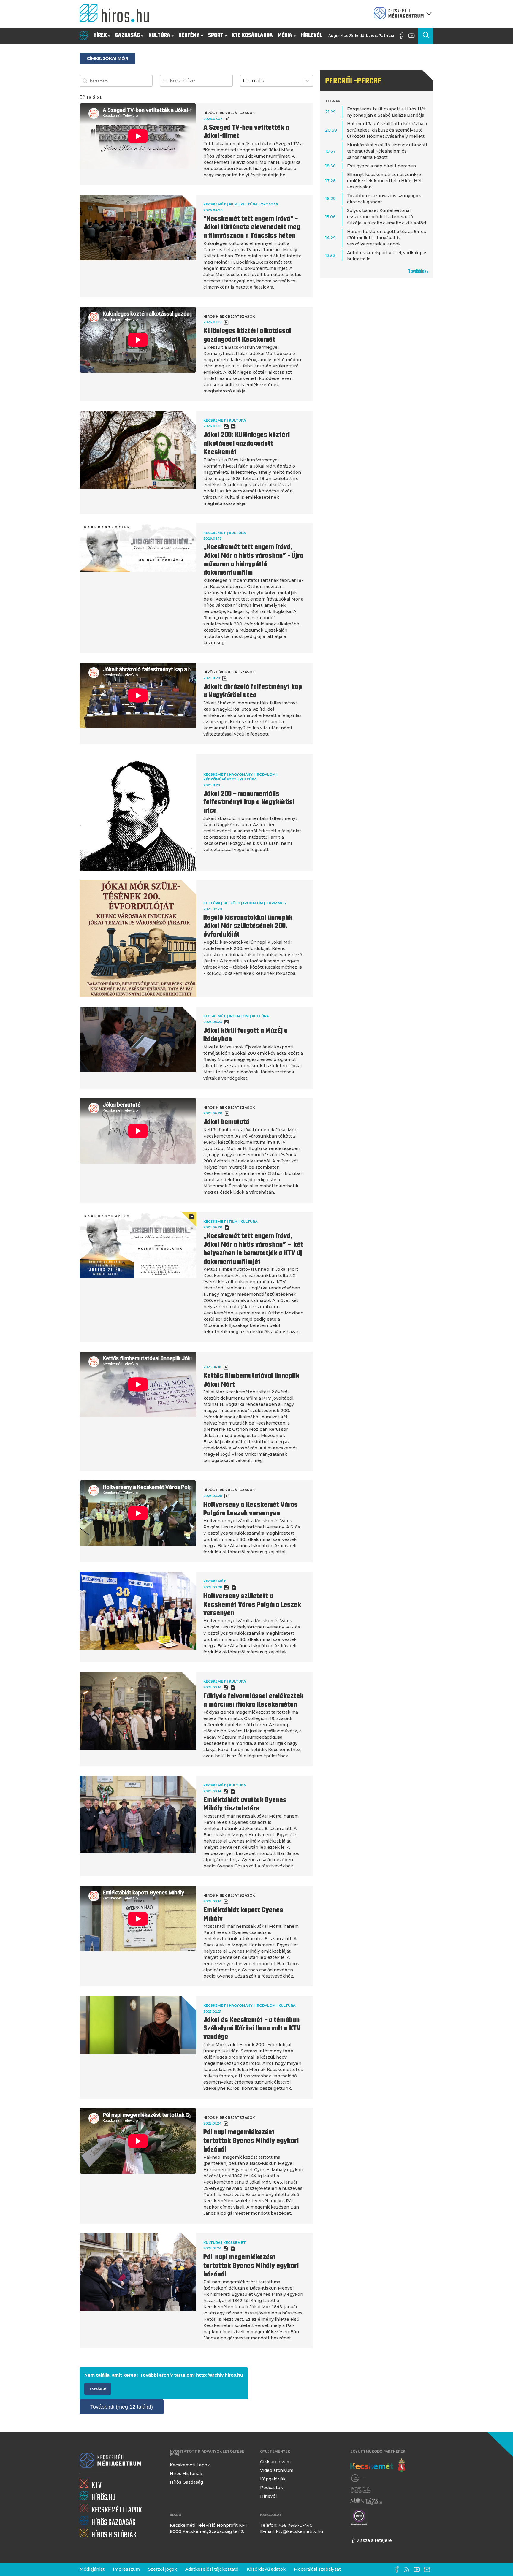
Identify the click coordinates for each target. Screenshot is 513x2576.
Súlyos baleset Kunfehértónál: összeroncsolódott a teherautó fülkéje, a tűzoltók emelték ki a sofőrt (387, 217)
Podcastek (271, 2488)
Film (233, 204)
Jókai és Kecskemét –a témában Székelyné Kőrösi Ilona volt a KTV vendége (252, 2029)
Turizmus (276, 903)
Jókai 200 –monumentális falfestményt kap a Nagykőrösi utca (249, 803)
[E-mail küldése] (428, 2569)
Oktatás (269, 204)
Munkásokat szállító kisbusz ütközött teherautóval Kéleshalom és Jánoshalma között (387, 151)
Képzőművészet (220, 779)
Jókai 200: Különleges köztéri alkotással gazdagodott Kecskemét (247, 444)
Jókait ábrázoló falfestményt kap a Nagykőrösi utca (253, 691)
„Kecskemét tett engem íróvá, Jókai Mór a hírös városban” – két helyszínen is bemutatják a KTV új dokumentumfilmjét (253, 1249)
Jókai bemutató (226, 1122)
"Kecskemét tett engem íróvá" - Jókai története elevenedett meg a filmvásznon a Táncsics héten (252, 228)
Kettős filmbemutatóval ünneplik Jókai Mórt (251, 1380)
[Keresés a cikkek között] (426, 36)
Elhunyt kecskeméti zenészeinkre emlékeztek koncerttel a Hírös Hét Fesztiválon (384, 181)
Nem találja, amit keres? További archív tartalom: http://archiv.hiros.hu (164, 2375)
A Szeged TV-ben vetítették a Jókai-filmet (246, 132)
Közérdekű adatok (266, 2569)
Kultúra (159, 35)
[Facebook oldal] (403, 36)
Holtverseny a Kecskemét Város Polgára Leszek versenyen (251, 1509)
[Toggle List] (307, 81)
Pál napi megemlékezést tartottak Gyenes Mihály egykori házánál (251, 2141)
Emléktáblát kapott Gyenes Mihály (243, 1915)
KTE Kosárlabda (252, 35)
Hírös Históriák (186, 2474)
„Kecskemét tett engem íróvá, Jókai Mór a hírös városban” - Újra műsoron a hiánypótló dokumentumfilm (253, 560)
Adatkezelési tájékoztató (212, 2569)
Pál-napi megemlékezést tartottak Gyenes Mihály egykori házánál (251, 2266)
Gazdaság (128, 35)
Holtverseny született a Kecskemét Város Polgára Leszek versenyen (252, 1605)
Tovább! (98, 2389)
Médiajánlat (92, 2569)
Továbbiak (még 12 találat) (122, 2407)
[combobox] (271, 81)
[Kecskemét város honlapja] (378, 2465)
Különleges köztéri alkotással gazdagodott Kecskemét (247, 336)
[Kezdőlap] (117, 14)
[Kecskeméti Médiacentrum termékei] (401, 14)
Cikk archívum (275, 2462)
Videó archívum (277, 2470)
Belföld (232, 903)
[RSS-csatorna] (408, 2569)
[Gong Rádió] (359, 2478)
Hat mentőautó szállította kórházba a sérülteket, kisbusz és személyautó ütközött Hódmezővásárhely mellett (387, 130)
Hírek (100, 35)
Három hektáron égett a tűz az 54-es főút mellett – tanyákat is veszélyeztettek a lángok (387, 238)
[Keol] (361, 2490)
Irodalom (266, 774)
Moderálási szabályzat (317, 2569)
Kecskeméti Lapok (190, 2465)
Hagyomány (241, 774)
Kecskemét (215, 204)
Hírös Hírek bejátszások (229, 113)
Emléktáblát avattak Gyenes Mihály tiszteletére (245, 1805)
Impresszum (126, 2569)
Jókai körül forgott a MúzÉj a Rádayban (246, 1035)
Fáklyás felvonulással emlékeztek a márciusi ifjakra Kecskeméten (253, 1701)
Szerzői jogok (163, 2569)
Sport (216, 35)
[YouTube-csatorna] (413, 36)
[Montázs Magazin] (366, 2501)
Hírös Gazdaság (186, 2482)
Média (285, 35)
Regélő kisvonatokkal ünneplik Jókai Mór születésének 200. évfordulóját (248, 926)
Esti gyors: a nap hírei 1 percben (381, 166)
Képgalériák (273, 2479)
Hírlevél (311, 35)
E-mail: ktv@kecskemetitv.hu (292, 2531)
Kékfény (189, 35)
